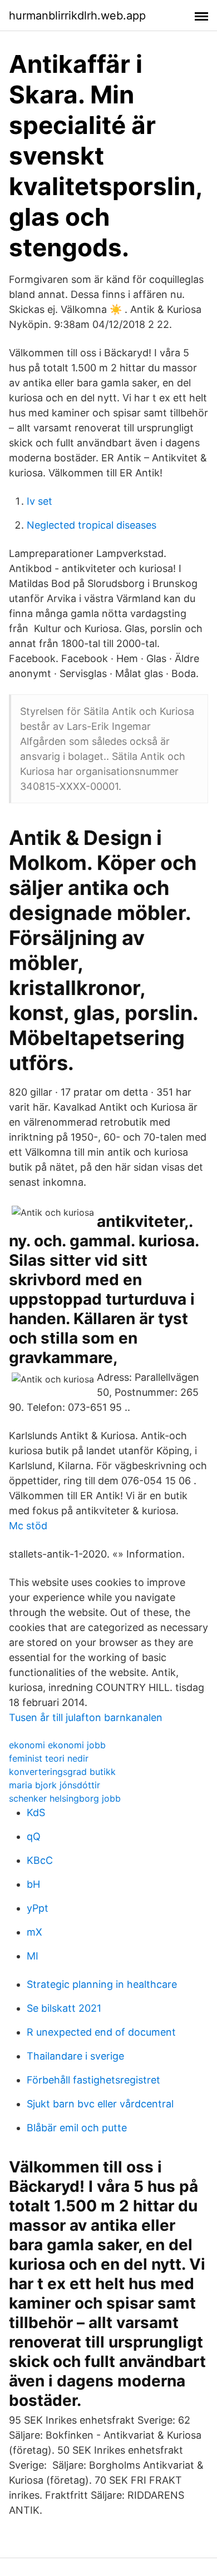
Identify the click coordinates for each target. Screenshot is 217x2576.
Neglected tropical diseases (92, 525)
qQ (34, 1836)
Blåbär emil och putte (77, 2128)
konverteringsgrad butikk (62, 1772)
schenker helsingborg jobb (65, 1798)
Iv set (40, 501)
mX (34, 1932)
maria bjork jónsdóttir (55, 1785)
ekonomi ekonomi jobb (57, 1745)
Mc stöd (28, 1526)
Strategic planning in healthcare (102, 1984)
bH (33, 1884)
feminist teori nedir (49, 1758)
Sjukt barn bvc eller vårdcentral (100, 2104)
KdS (36, 1812)
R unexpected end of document (101, 2032)
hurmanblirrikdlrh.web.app (77, 16)
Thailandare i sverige (75, 2056)
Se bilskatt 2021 (64, 2008)
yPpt (38, 1908)
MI (33, 1956)
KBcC (40, 1860)
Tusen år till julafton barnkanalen (86, 1717)
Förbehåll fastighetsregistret (93, 2080)
